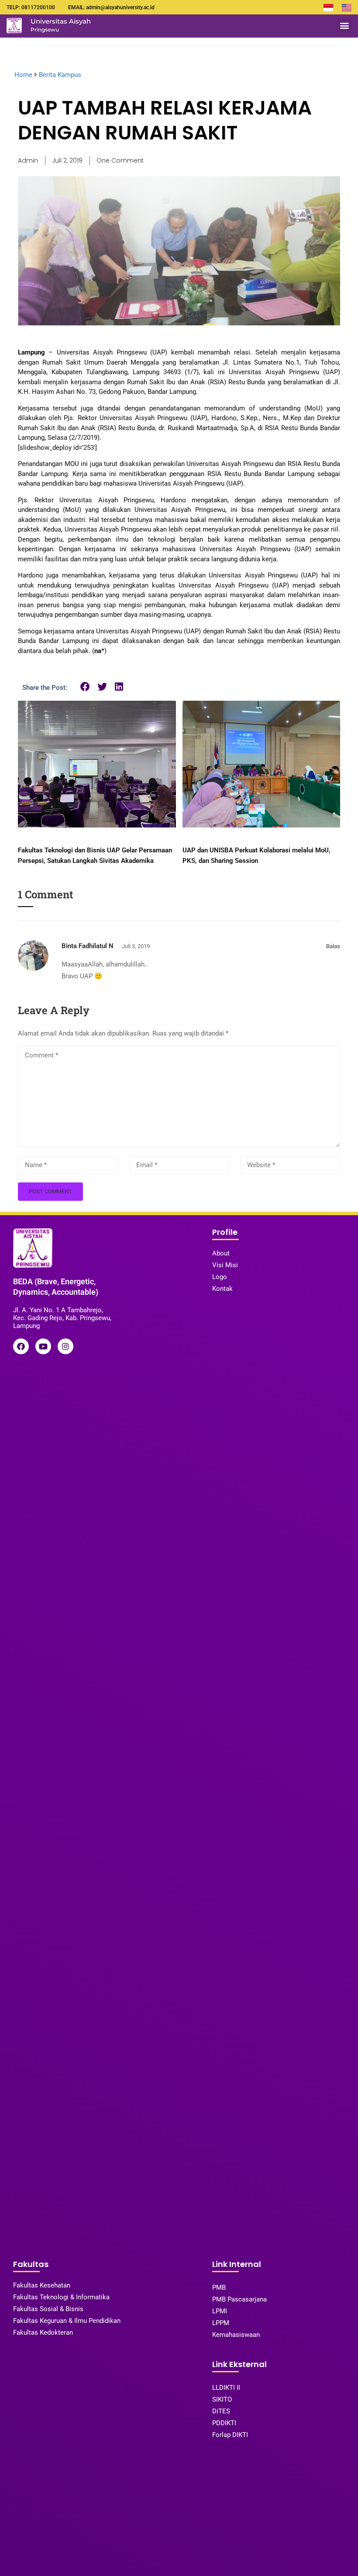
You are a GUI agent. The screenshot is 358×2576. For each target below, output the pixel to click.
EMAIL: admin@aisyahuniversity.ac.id (111, 7)
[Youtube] (43, 1346)
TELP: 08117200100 (31, 7)
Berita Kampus (60, 75)
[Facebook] (21, 1346)
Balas (333, 946)
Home (23, 75)
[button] (344, 26)
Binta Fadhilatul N (88, 946)
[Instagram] (65, 1346)
